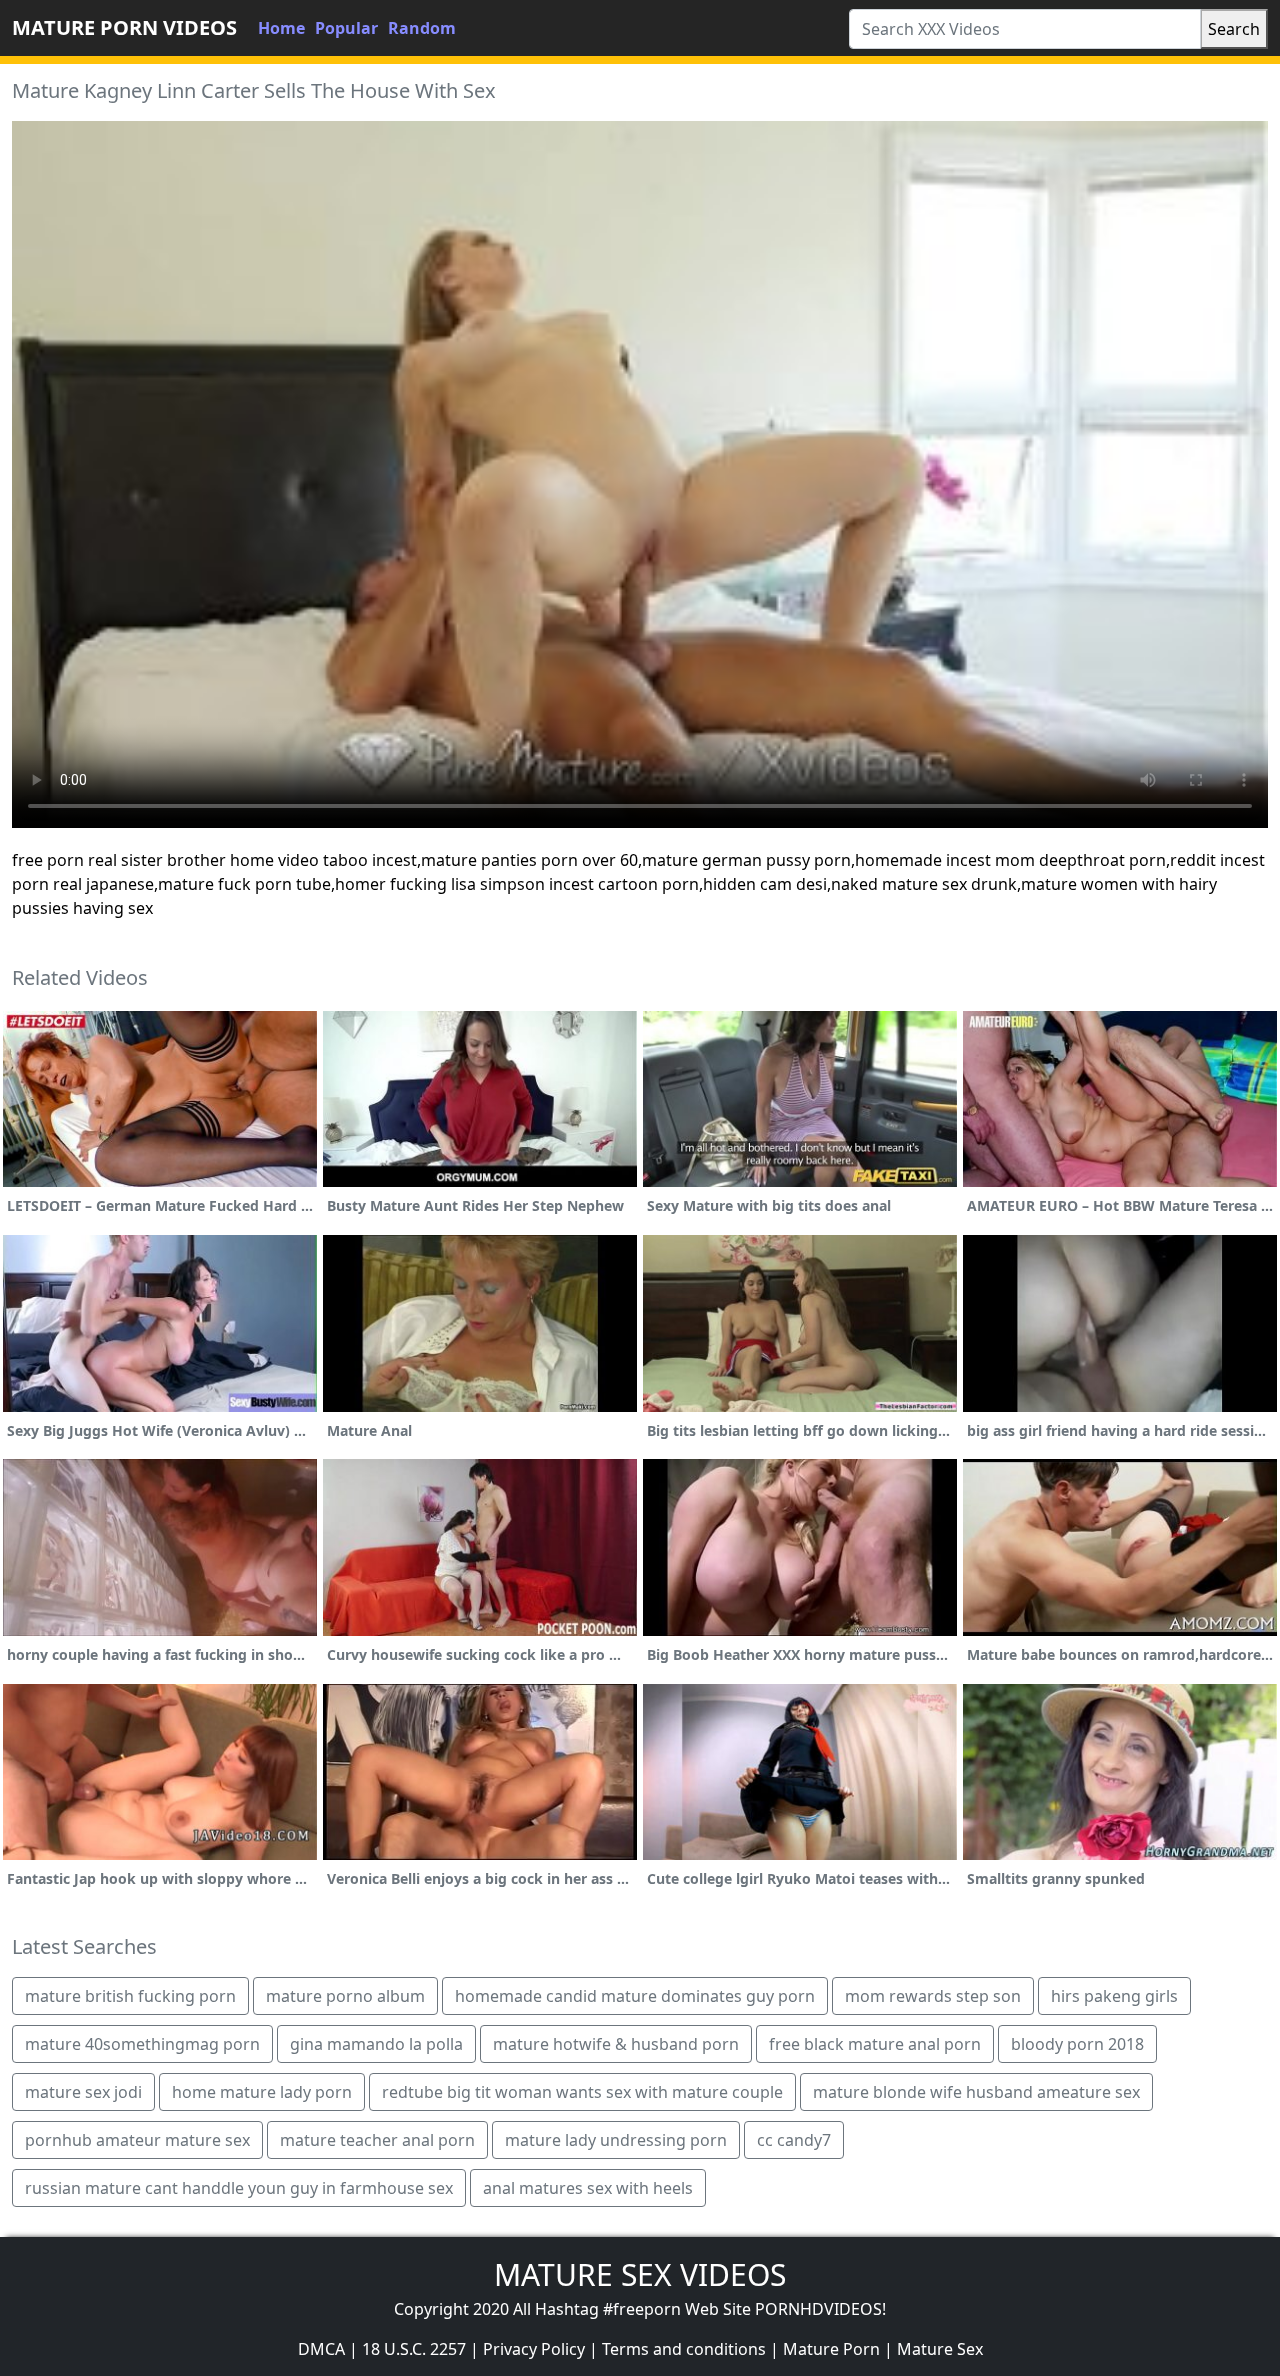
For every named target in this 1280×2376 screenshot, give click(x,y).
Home (281, 28)
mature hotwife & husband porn (616, 2044)
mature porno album (345, 1996)
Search (1234, 29)
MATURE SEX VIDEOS (640, 2274)
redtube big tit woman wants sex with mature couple (582, 2092)
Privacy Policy (534, 2349)
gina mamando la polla (376, 2044)
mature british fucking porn (130, 1996)
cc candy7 (794, 2140)
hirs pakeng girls (1114, 1996)
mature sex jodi (83, 2092)
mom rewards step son (933, 1996)
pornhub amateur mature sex (137, 2140)
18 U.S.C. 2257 (414, 2349)
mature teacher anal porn (377, 2140)
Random (422, 28)
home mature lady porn (262, 2092)
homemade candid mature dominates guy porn (635, 1996)
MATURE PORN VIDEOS (124, 27)
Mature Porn (831, 2349)
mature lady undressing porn (616, 2140)
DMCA (321, 2349)
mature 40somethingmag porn (142, 2044)
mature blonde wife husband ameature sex (976, 2092)
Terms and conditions (684, 2349)
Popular (346, 28)
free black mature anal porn (875, 2044)
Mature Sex (940, 2349)
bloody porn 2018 (1077, 2044)
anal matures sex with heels (588, 2188)
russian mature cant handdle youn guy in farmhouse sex (239, 2188)
